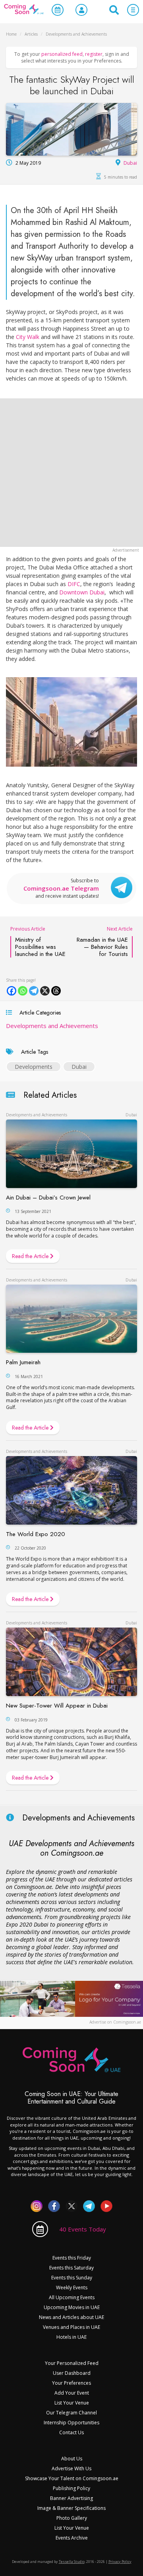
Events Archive (72, 2538)
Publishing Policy (71, 2488)
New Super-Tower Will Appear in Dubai (57, 1706)
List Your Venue (72, 2403)
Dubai (130, 163)
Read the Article (31, 1256)
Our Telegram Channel (71, 2413)
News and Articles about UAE (71, 2317)
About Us (72, 2459)
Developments (34, 1067)
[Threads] (56, 991)
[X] (45, 991)
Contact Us (71, 2432)
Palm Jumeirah (23, 1362)
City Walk (28, 337)
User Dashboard (72, 2373)
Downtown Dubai (82, 592)
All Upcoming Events (72, 2297)
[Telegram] (34, 991)
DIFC (74, 584)
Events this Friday (72, 2258)
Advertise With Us (71, 2468)
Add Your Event (72, 2393)
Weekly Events (72, 2288)
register (94, 54)
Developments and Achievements (52, 1026)
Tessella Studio (72, 2562)
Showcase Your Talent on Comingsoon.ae (72, 2478)
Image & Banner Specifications (71, 2508)
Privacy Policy (120, 2562)
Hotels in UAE (71, 2337)
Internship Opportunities (71, 2423)
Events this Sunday (72, 2278)
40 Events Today (83, 2229)
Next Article (105, 941)
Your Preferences (71, 2383)
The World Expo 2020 (36, 1534)
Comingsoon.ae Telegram (61, 888)
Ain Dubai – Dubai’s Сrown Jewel (48, 1198)
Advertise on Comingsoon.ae (115, 2022)
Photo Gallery (72, 2518)
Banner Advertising (71, 2498)
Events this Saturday (71, 2268)
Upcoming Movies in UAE (72, 2307)
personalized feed (62, 54)
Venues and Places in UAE (71, 2327)
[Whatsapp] (23, 991)
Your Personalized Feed (72, 2363)
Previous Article (38, 941)
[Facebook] (12, 991)
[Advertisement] (71, 473)
